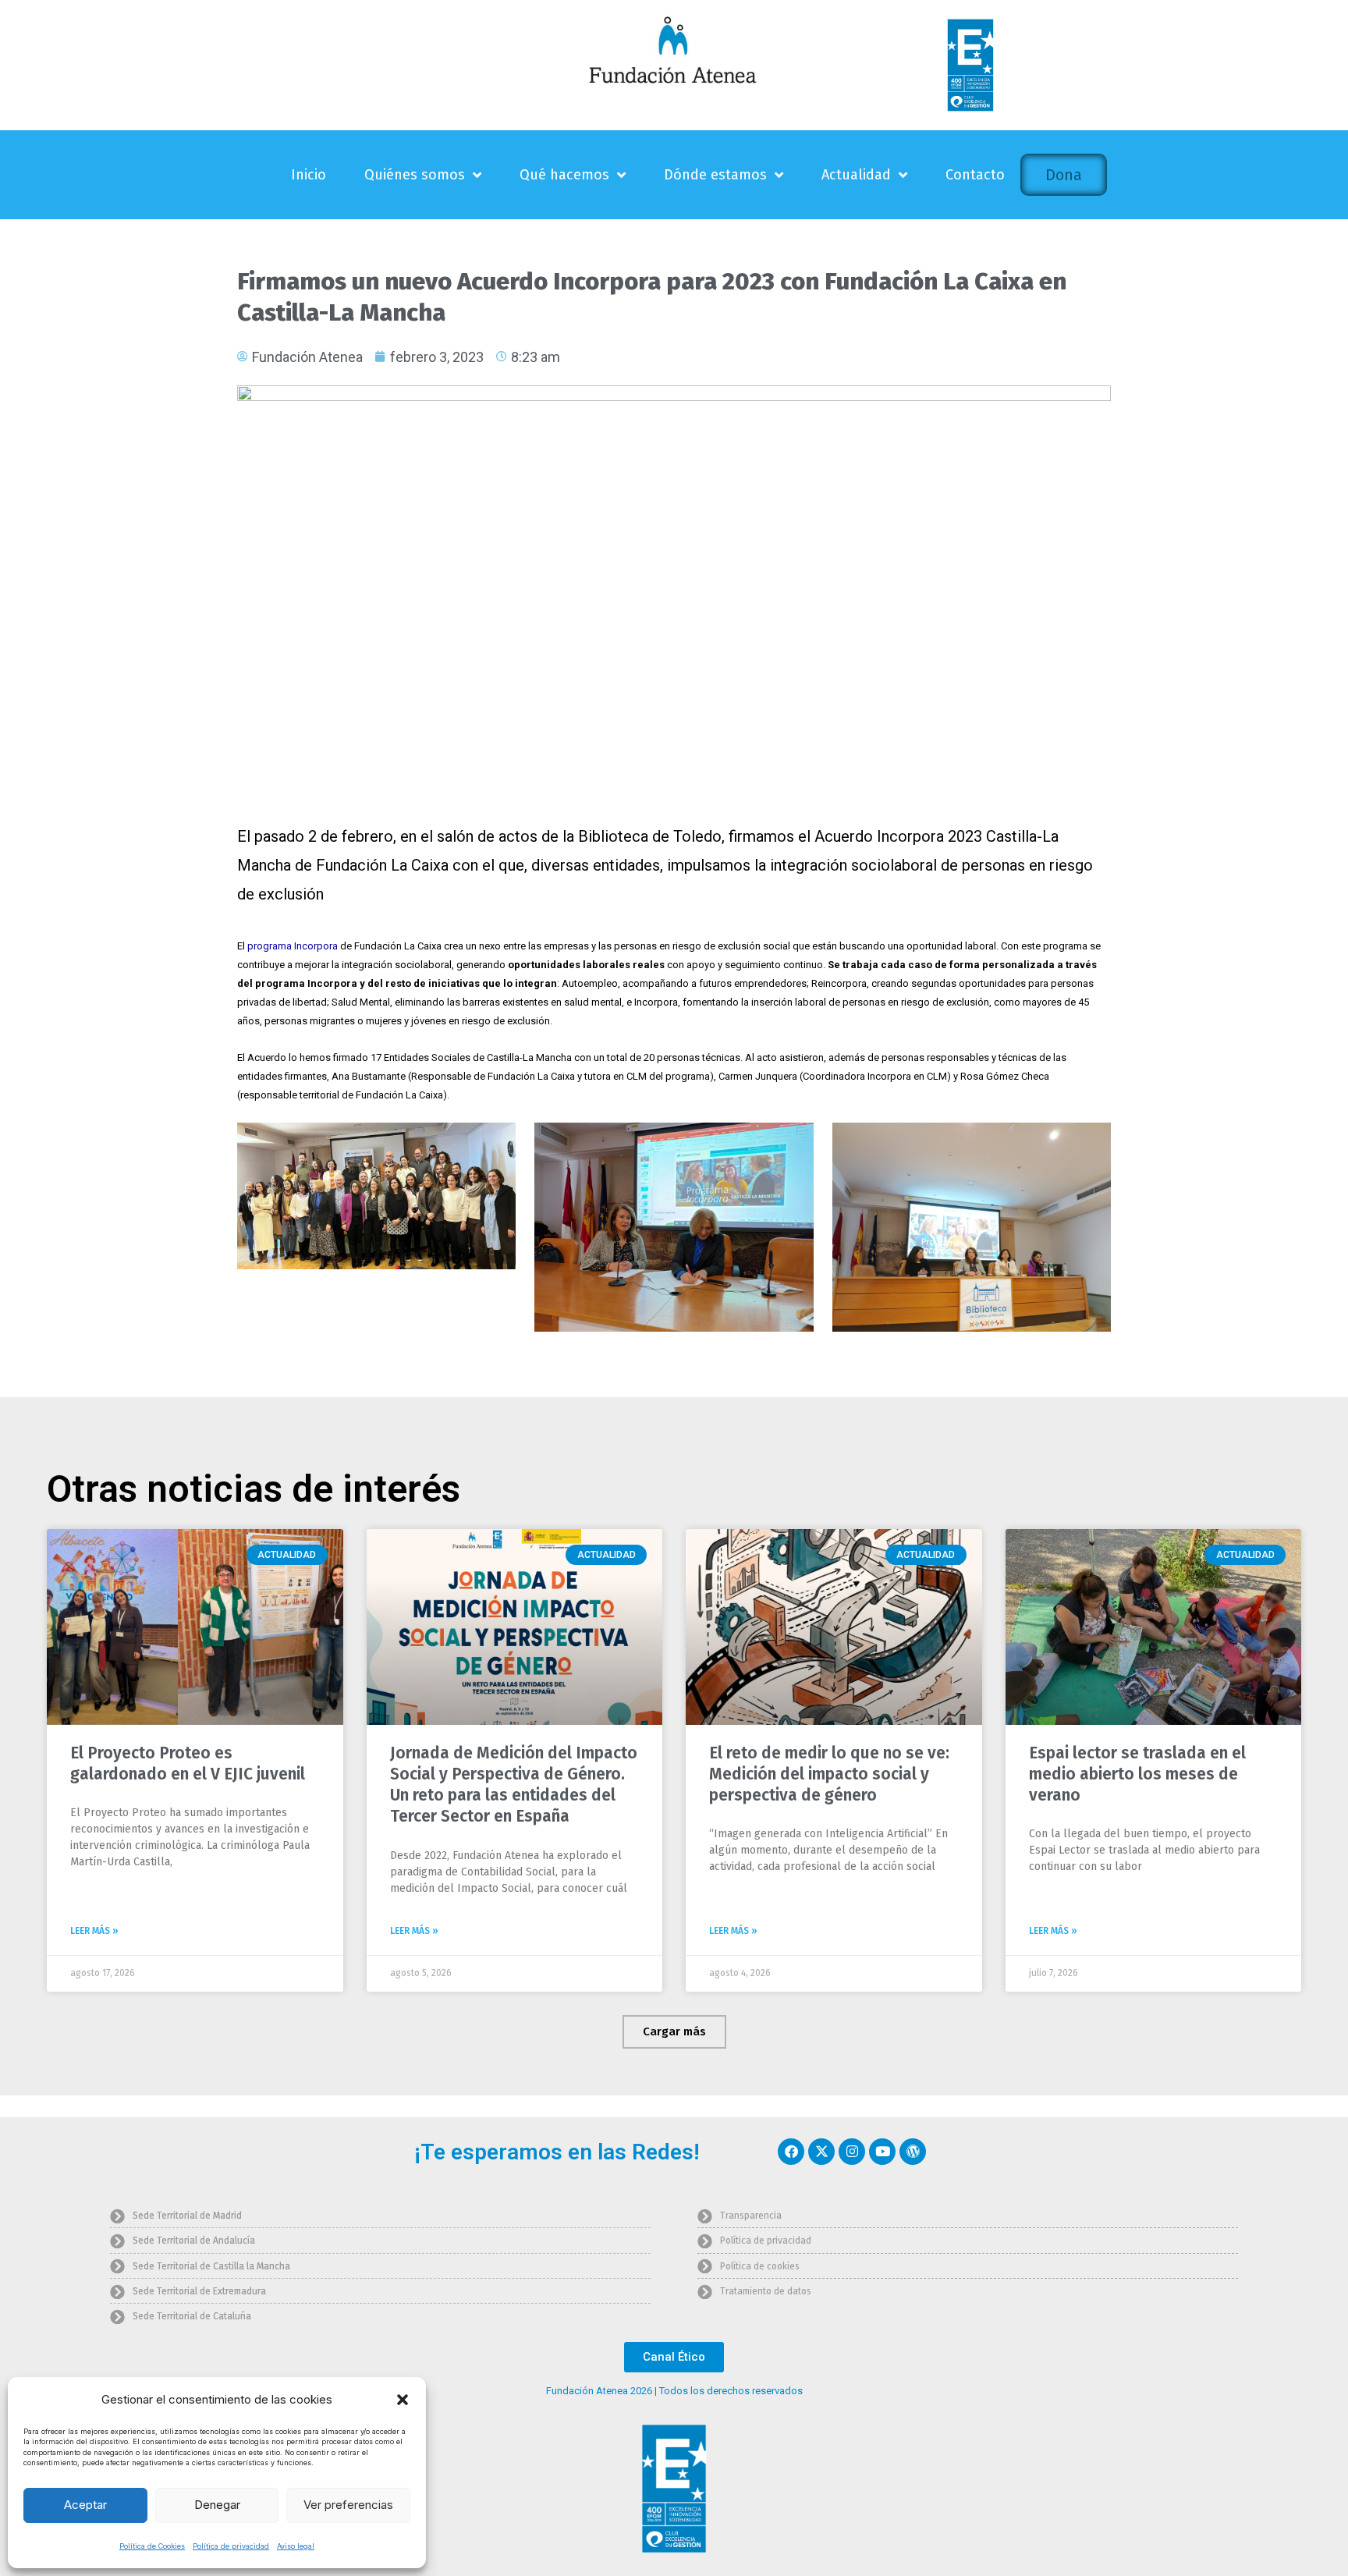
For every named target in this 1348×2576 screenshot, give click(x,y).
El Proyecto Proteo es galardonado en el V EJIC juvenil (188, 1763)
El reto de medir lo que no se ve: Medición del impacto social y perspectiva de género (829, 1774)
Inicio (309, 175)
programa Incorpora (293, 946)
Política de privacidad (231, 2546)
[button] (403, 2400)
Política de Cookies (152, 2546)
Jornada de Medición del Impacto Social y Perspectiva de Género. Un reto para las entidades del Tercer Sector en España (514, 1785)
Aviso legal (296, 2546)
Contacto (975, 175)
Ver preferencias (348, 2505)
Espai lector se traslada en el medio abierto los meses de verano (1137, 1774)
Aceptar (85, 2505)
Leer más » (94, 1931)
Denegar (217, 2505)
